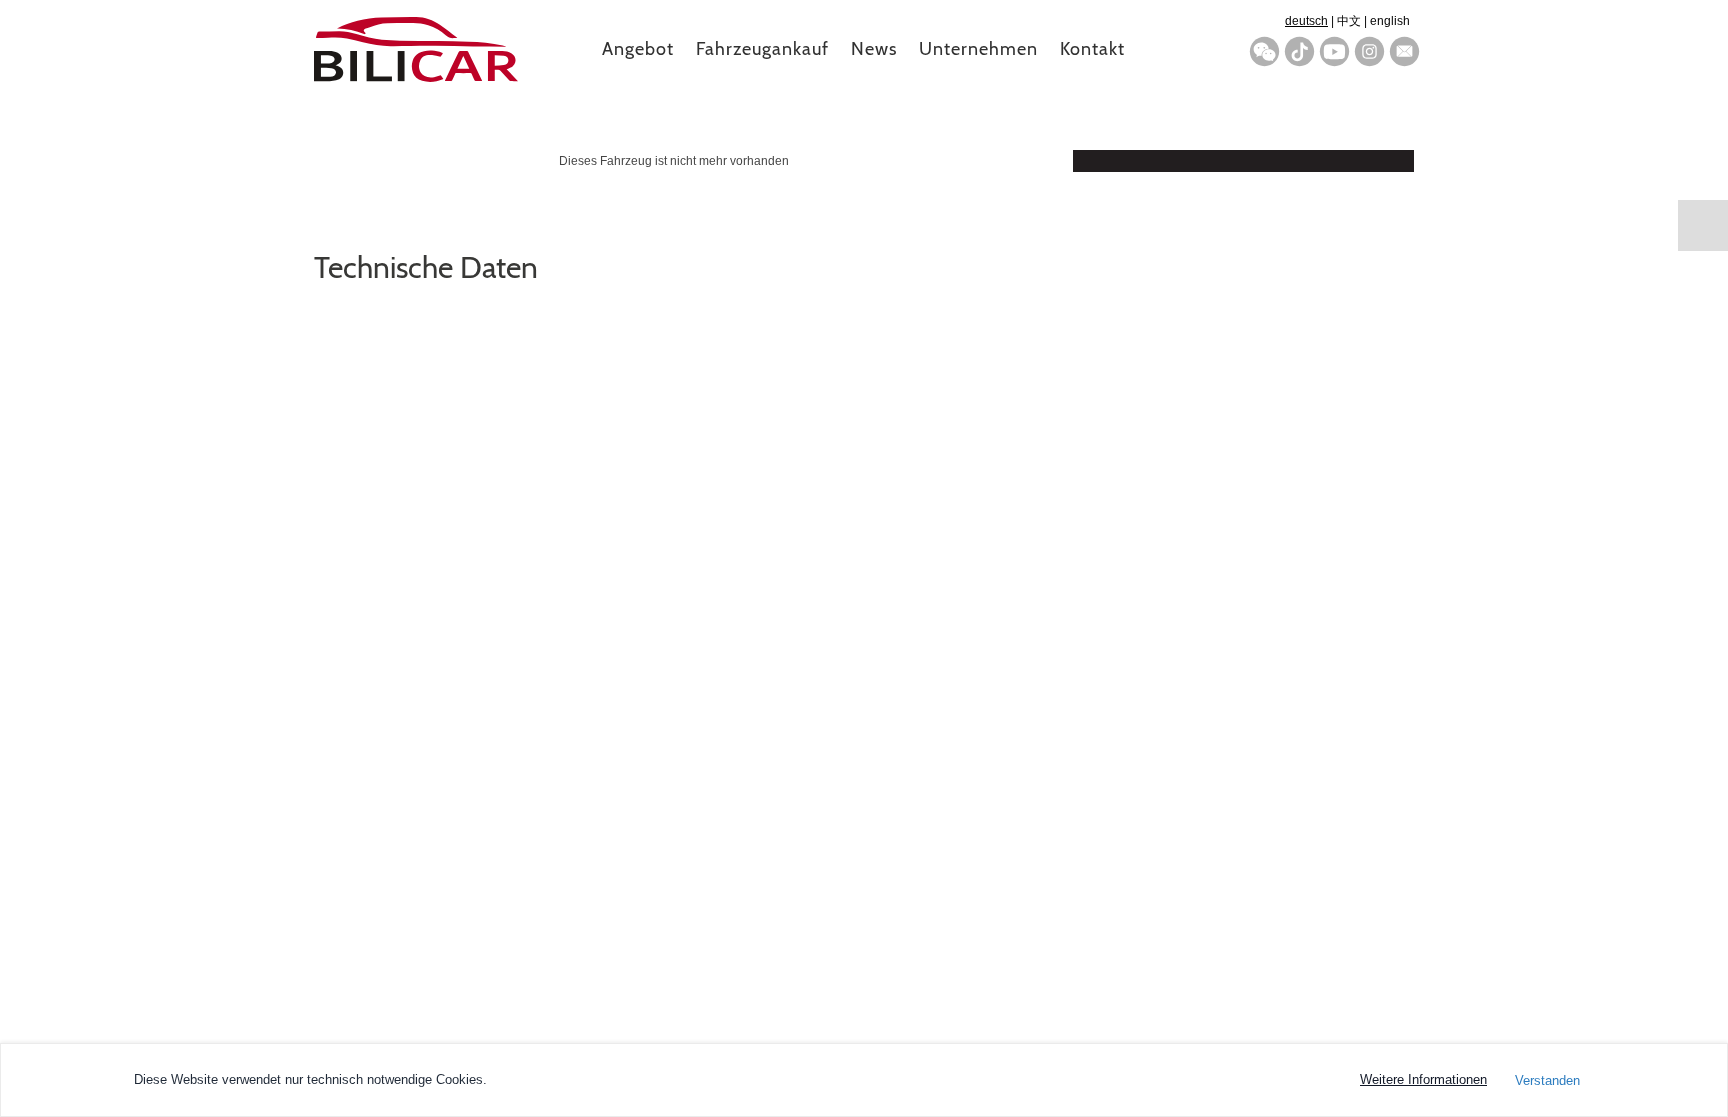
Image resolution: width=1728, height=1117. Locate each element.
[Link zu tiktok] (1299, 51)
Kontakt (1092, 49)
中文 (1349, 21)
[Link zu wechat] (1264, 51)
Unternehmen (978, 49)
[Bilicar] (416, 40)
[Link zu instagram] (1369, 51)
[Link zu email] (1404, 51)
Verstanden (1547, 1080)
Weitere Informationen (1423, 1079)
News (874, 49)
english (1390, 21)
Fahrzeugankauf (762, 49)
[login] (1703, 225)
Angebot (638, 49)
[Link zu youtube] (1334, 51)
